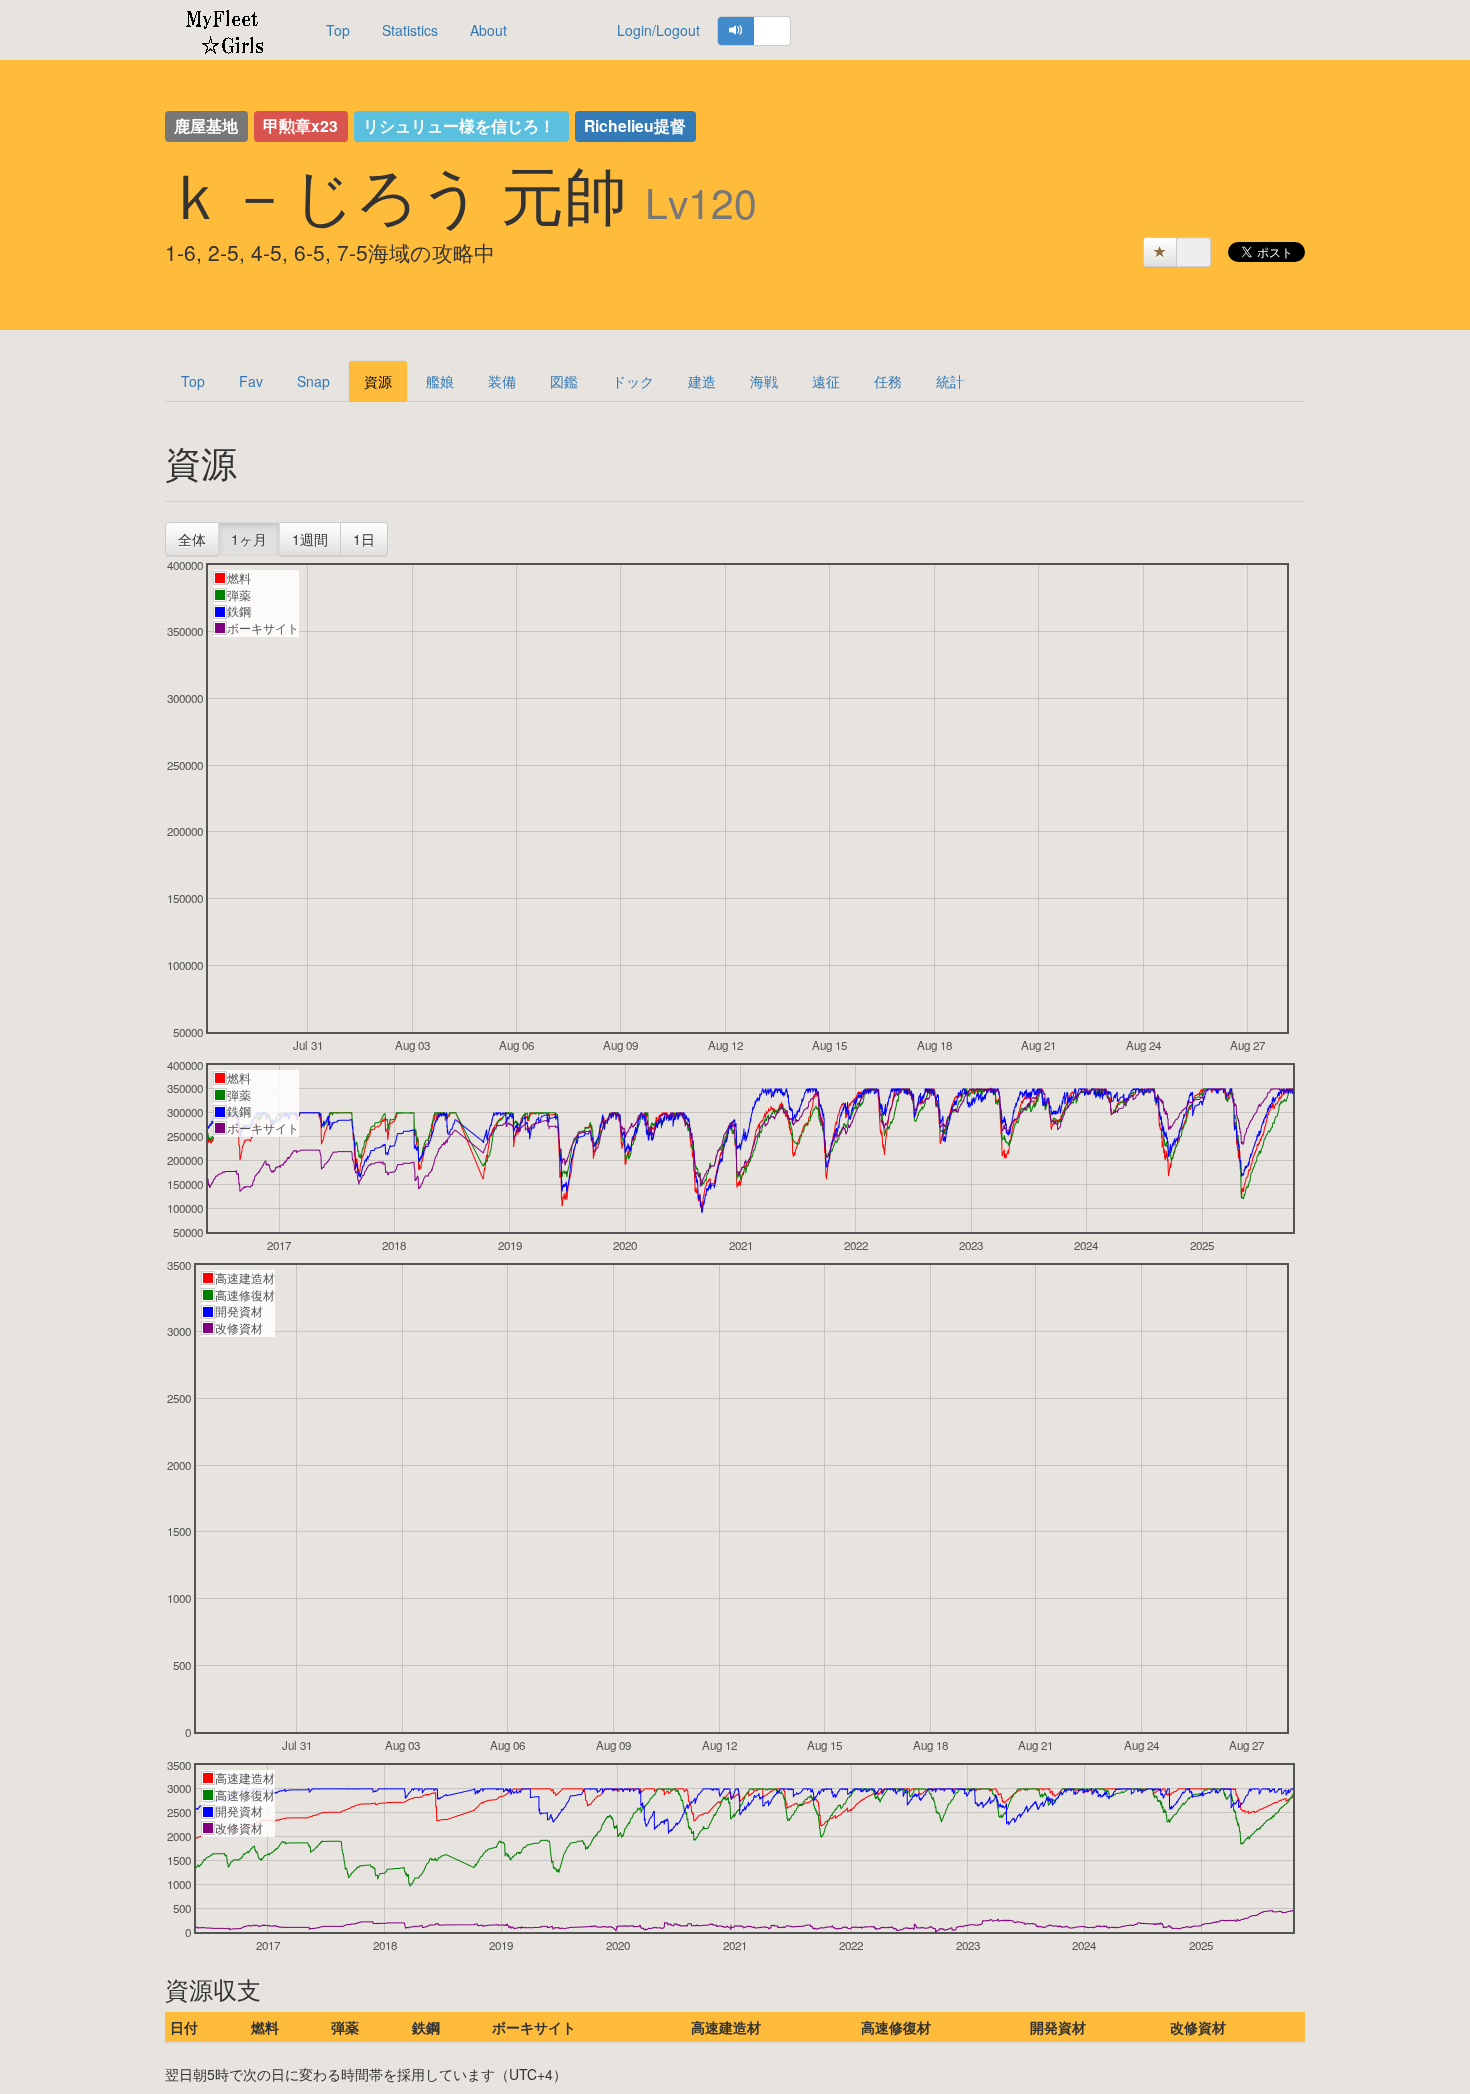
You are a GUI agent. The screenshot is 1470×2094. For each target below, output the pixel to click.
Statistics (410, 30)
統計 (950, 381)
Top (338, 30)
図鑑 (564, 381)
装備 (502, 381)
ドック (633, 381)
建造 (702, 381)
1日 (364, 539)
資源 (378, 381)
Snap (313, 381)
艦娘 (440, 381)
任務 (888, 381)
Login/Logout (658, 30)
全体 (192, 539)
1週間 (310, 539)
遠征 (826, 381)
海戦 (764, 381)
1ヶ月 (249, 539)
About (488, 30)
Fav (251, 381)
